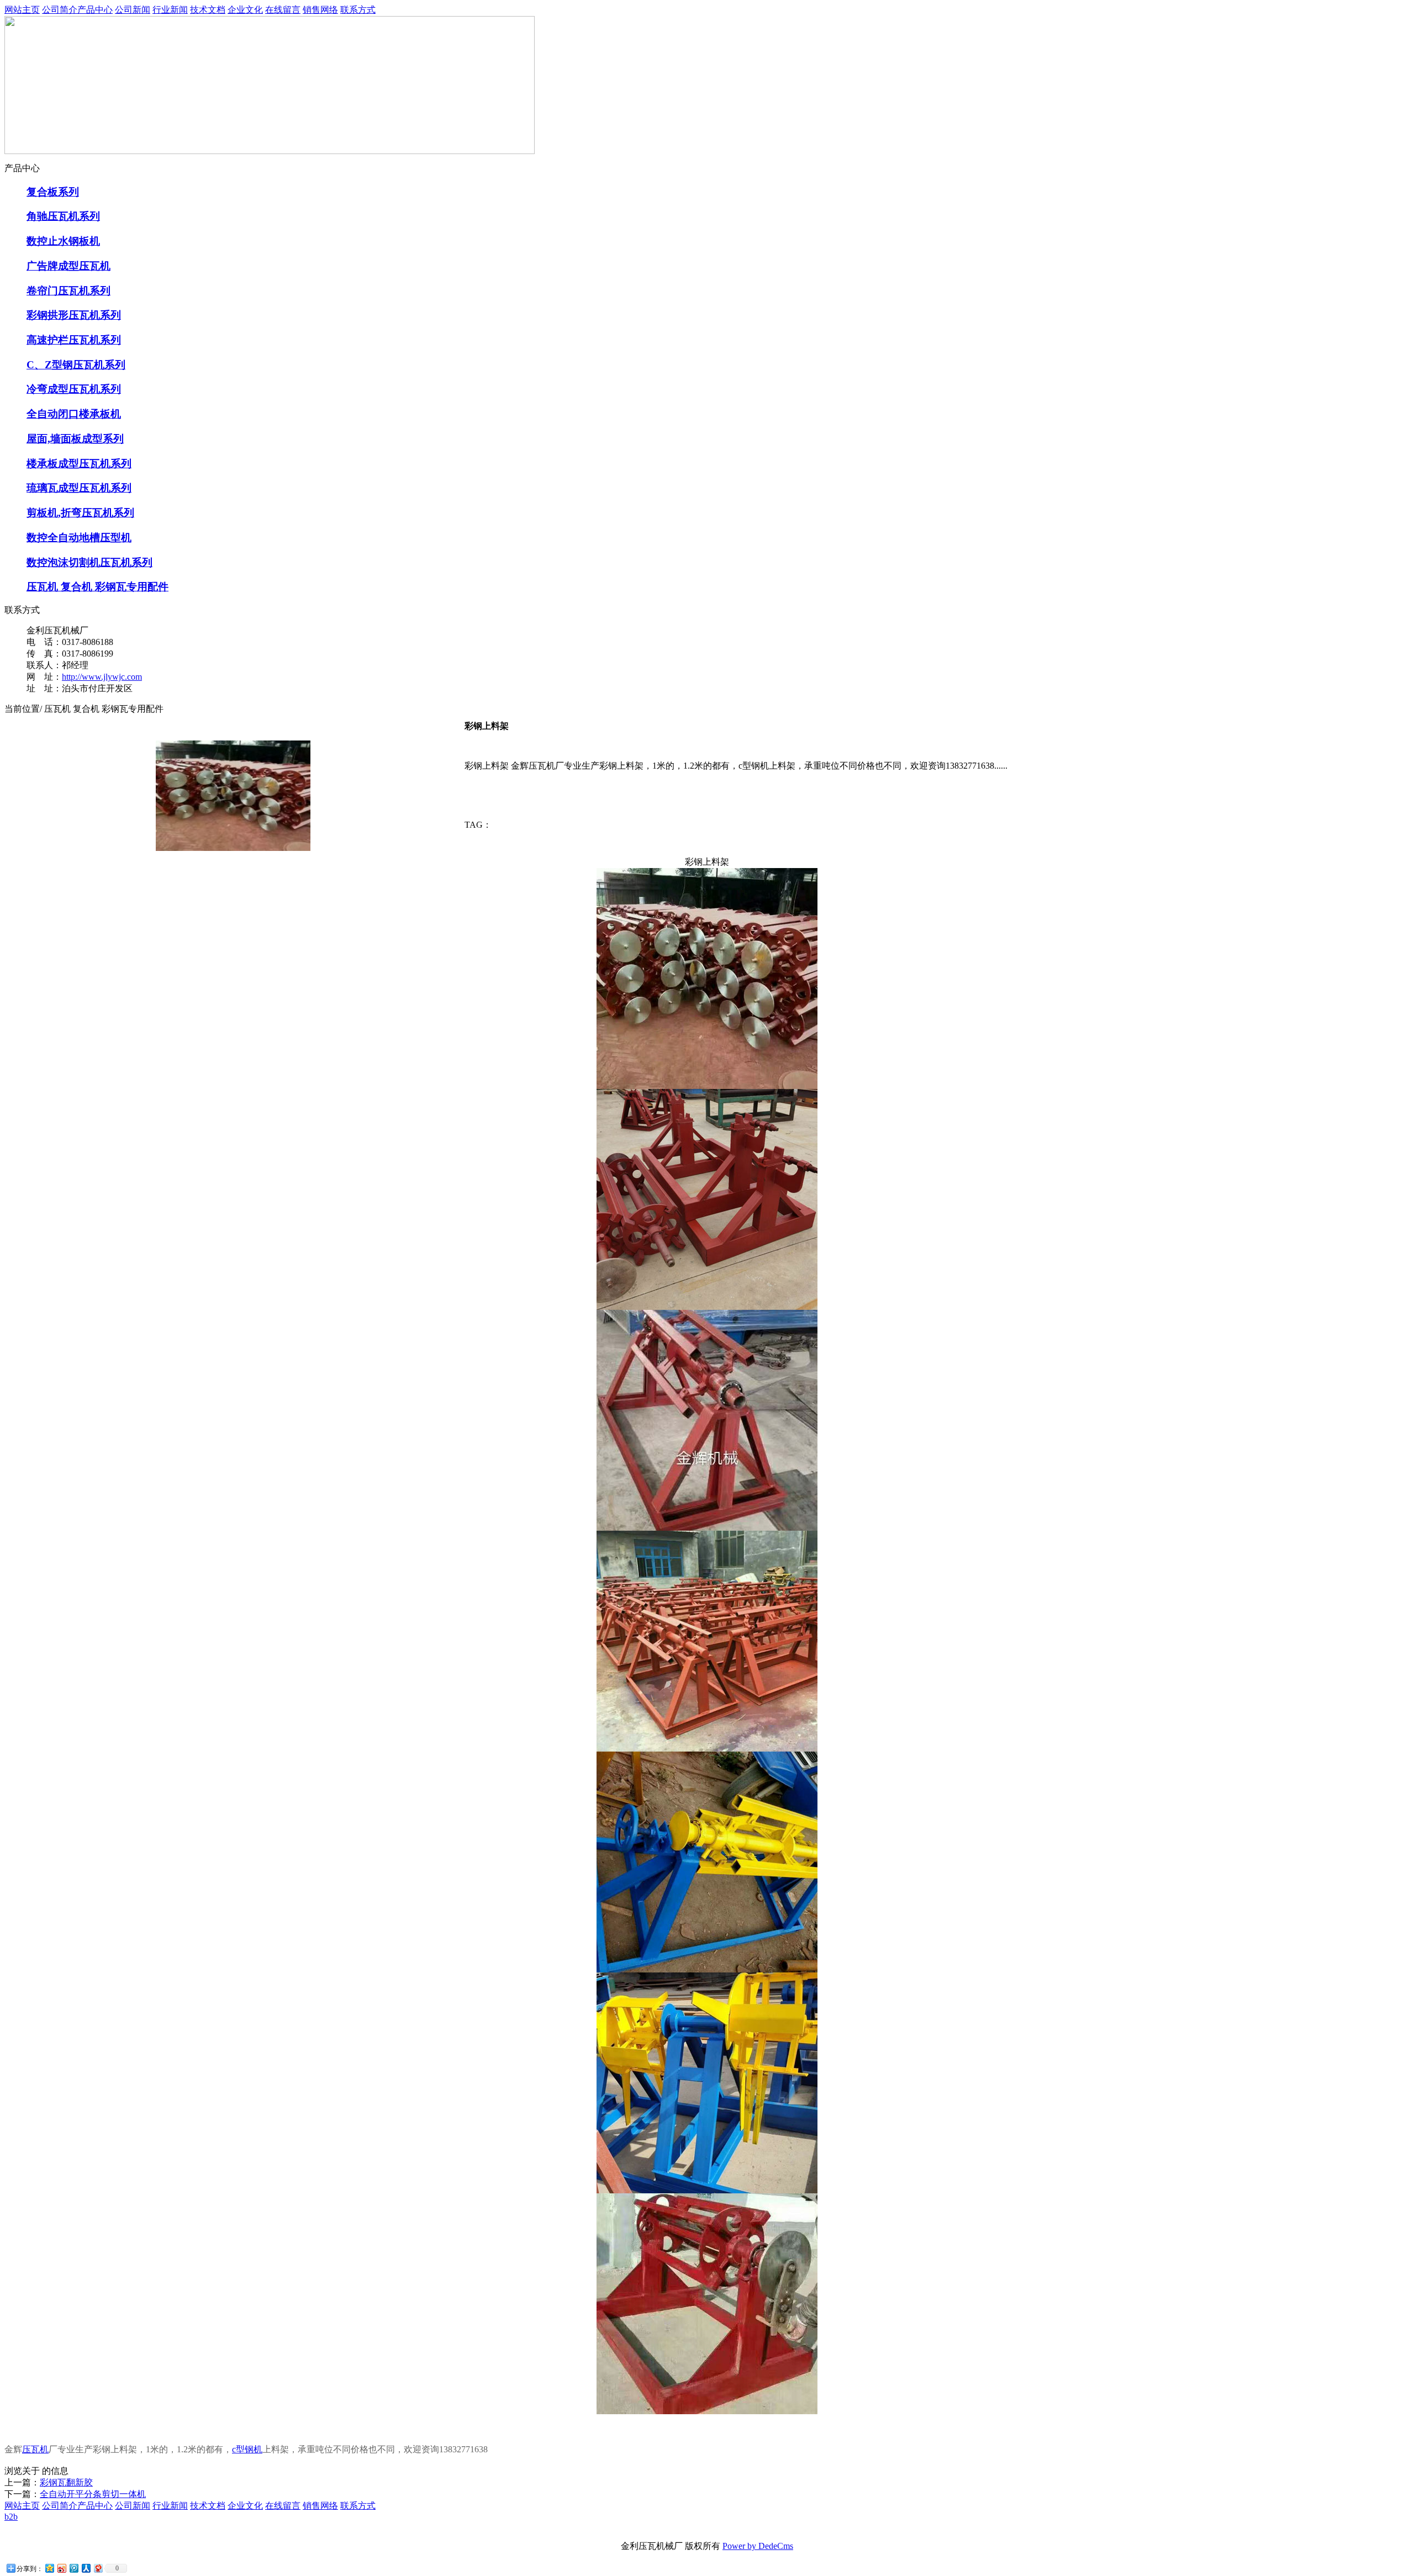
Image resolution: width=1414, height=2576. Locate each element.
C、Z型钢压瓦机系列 (76, 365)
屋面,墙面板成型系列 (75, 439)
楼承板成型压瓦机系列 (79, 464)
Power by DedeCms (758, 2546)
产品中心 (95, 10)
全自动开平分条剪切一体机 (93, 2494)
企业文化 (245, 10)
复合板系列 (53, 192)
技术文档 (208, 10)
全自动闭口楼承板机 (74, 414)
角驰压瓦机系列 (63, 216)
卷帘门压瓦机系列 (68, 291)
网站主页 (22, 10)
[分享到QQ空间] (49, 2568)
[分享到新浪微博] (61, 2568)
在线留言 (283, 10)
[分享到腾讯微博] (73, 2568)
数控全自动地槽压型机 (79, 538)
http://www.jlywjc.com (102, 677)
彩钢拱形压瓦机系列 (74, 315)
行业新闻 (170, 10)
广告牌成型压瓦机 (68, 266)
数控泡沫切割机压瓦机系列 (89, 562)
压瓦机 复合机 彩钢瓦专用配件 (97, 587)
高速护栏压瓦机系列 (74, 340)
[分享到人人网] (86, 2568)
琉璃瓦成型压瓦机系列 (79, 488)
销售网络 (320, 10)
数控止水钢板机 (63, 241)
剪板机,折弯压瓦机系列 (80, 513)
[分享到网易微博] (98, 2568)
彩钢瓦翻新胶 (66, 2482)
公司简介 (60, 10)
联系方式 (358, 10)
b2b (11, 2517)
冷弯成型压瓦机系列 (74, 389)
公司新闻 (133, 10)
